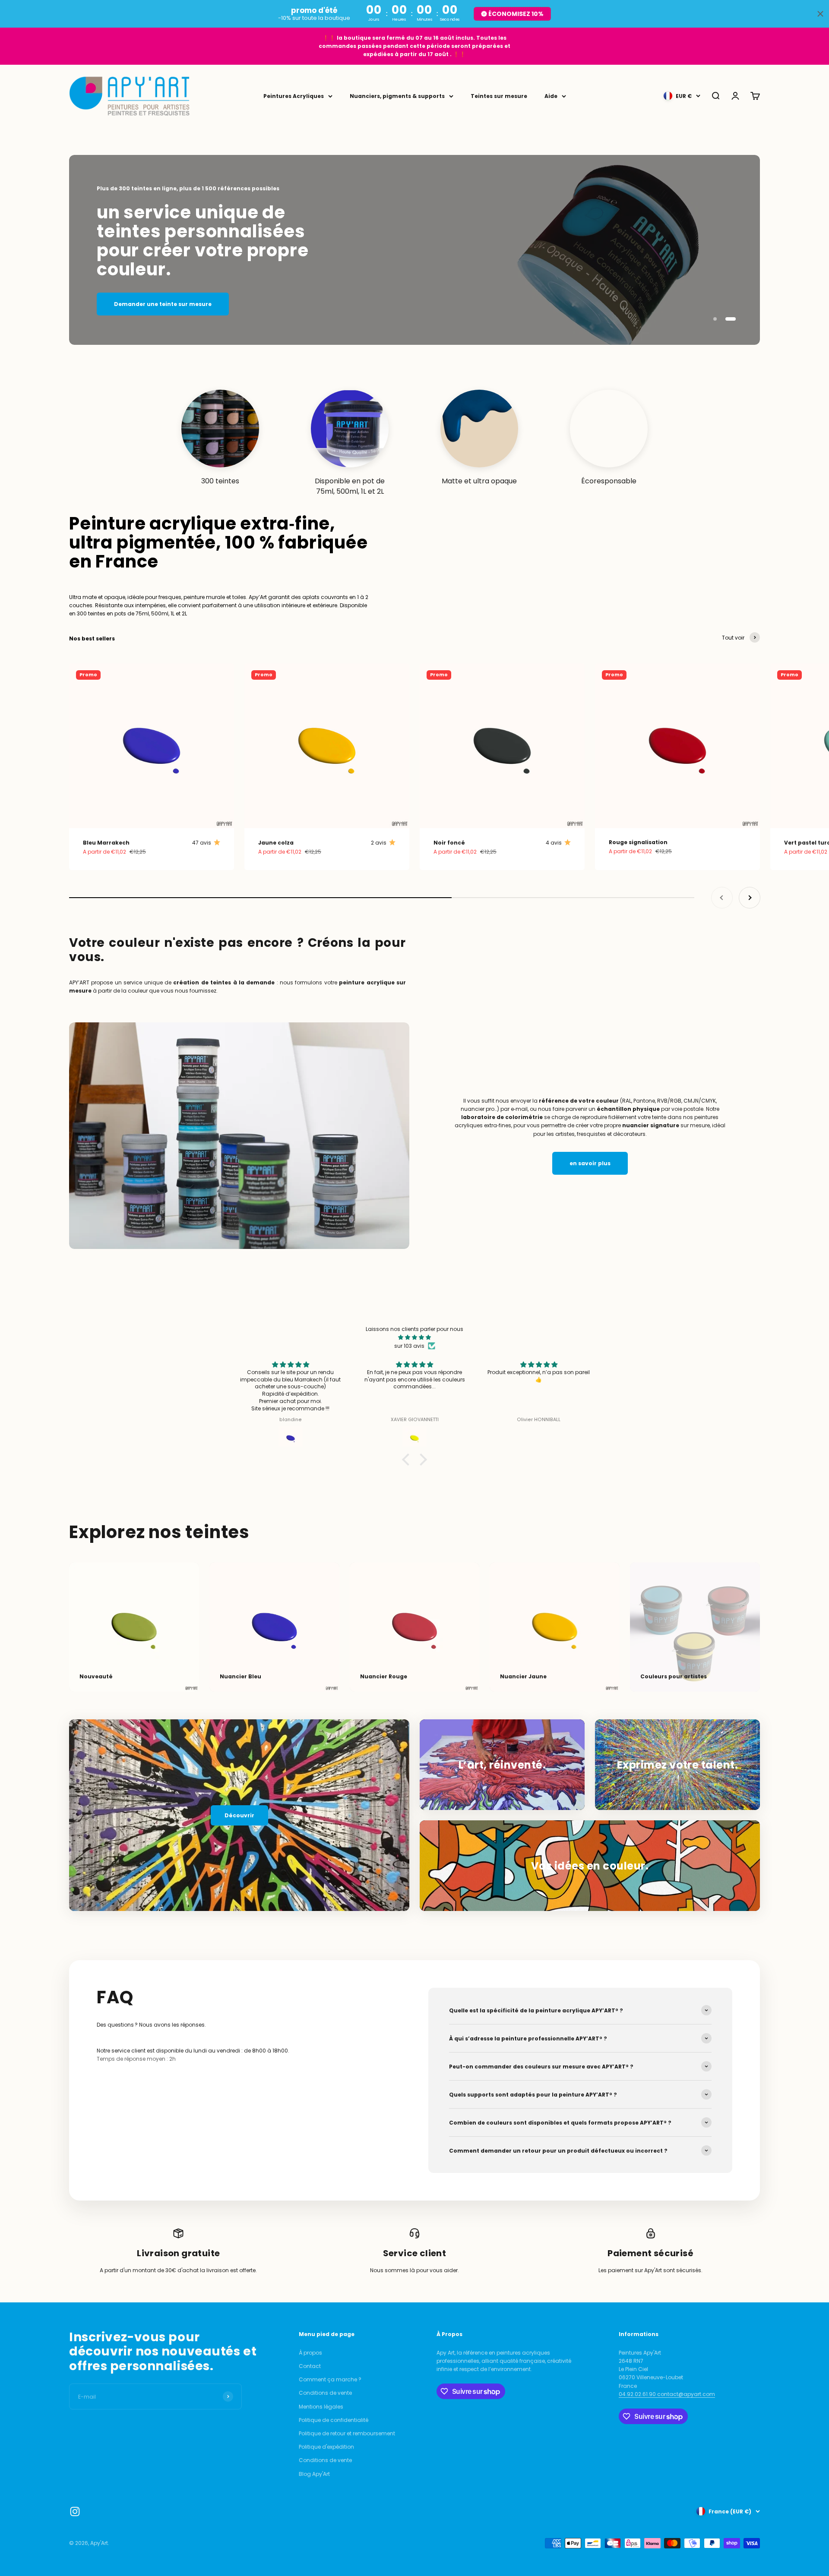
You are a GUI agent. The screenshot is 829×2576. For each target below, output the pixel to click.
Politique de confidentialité (334, 2420)
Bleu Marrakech (106, 843)
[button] (408, 1460)
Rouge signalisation (638, 842)
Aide (551, 96)
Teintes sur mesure (499, 96)
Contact (310, 2366)
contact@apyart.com (686, 2394)
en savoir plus (590, 1163)
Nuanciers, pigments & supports (397, 96)
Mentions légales (321, 2407)
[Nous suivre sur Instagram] (75, 2511)
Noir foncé (449, 843)
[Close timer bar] (820, 14)
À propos (310, 2353)
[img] (414, 1337)
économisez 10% (516, 14)
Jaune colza (276, 843)
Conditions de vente (325, 2393)
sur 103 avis (409, 1346)
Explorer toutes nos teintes (415, 306)
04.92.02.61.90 (638, 2394)
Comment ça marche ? (330, 2379)
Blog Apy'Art (314, 2474)
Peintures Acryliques (294, 96)
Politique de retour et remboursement (347, 2433)
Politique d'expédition (326, 2447)
